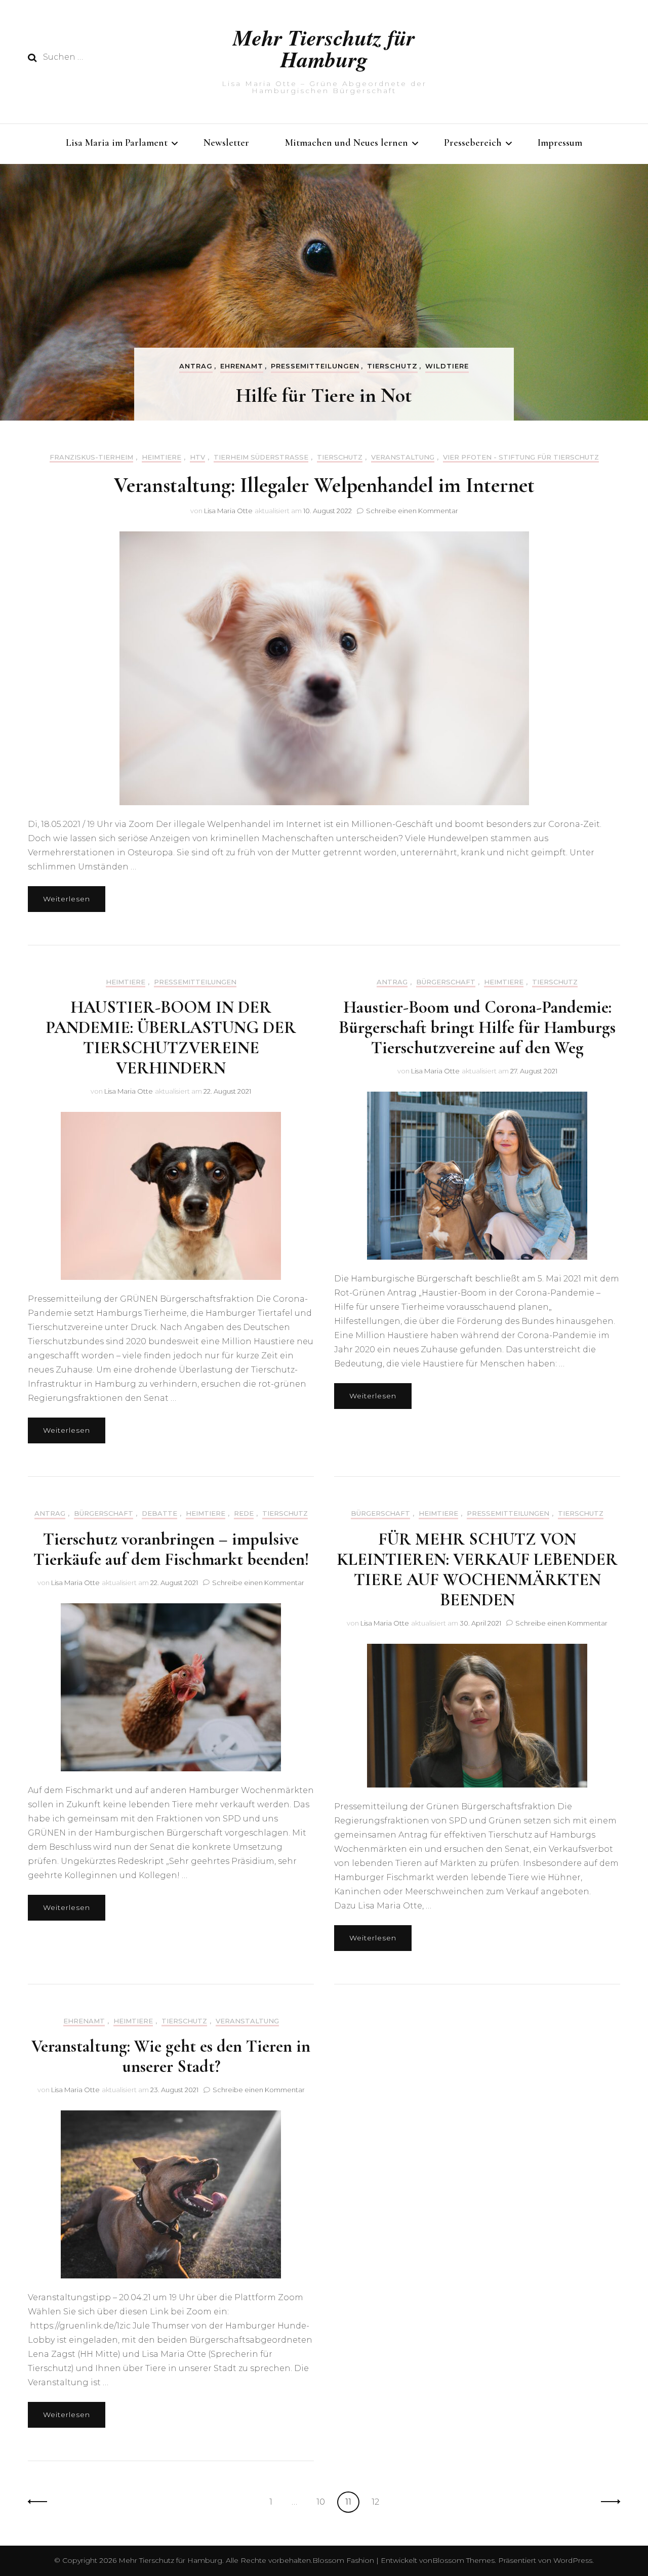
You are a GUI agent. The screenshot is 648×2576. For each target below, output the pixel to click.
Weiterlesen (67, 899)
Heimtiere (161, 457)
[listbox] (324, 292)
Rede (244, 1513)
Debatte (159, 1513)
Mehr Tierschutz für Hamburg (324, 48)
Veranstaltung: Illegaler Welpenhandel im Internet (324, 485)
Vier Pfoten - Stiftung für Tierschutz (521, 457)
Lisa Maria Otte (228, 511)
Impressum (560, 143)
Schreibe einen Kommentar (412, 511)
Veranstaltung (403, 457)
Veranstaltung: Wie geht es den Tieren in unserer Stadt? (171, 2056)
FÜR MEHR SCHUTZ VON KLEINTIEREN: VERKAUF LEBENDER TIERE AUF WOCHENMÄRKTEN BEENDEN (477, 1570)
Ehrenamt (242, 366)
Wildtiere (447, 366)
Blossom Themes (463, 2560)
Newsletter (226, 143)
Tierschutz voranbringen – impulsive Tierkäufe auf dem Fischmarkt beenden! (171, 1549)
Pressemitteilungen (315, 366)
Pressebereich (473, 143)
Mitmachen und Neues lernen (347, 143)
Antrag (196, 366)
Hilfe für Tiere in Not (324, 395)
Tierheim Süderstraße (261, 457)
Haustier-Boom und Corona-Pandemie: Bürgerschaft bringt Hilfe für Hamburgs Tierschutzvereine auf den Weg (477, 1028)
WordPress (573, 2560)
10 (324, 2502)
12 (379, 2502)
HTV (197, 457)
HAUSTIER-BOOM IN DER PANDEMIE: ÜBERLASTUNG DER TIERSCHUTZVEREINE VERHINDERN (171, 1038)
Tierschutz (392, 366)
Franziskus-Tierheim (91, 457)
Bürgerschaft (446, 982)
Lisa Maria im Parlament (117, 143)
